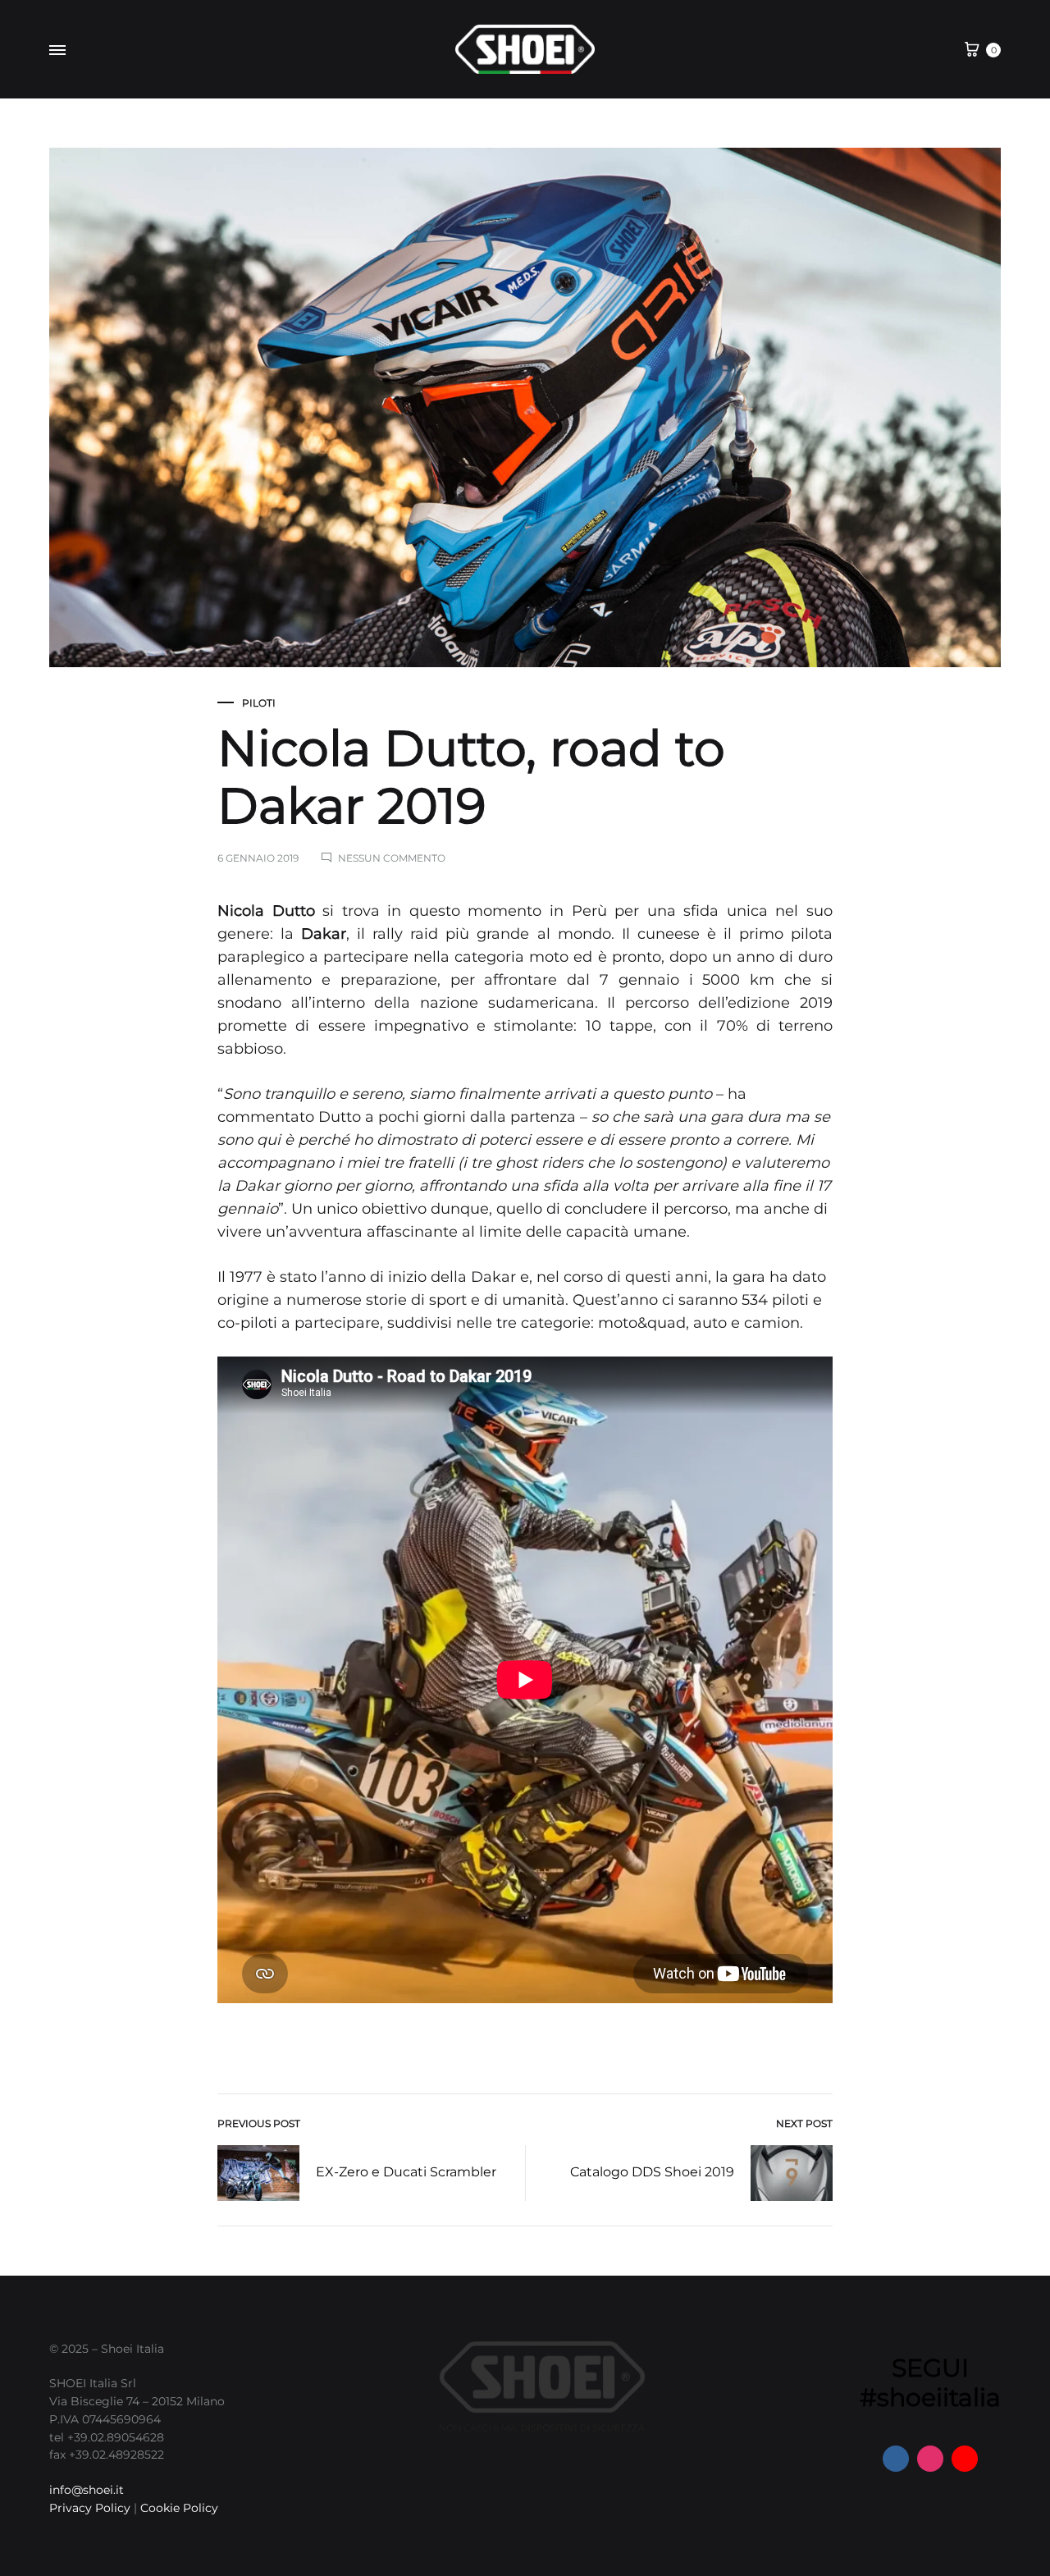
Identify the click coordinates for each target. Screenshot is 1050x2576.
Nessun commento (392, 858)
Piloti (259, 703)
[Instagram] (930, 2459)
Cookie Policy (179, 2508)
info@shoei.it (87, 2490)
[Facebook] (896, 2459)
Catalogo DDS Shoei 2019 (652, 2172)
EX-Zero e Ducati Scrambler (406, 2172)
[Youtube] (965, 2459)
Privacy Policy (90, 2508)
